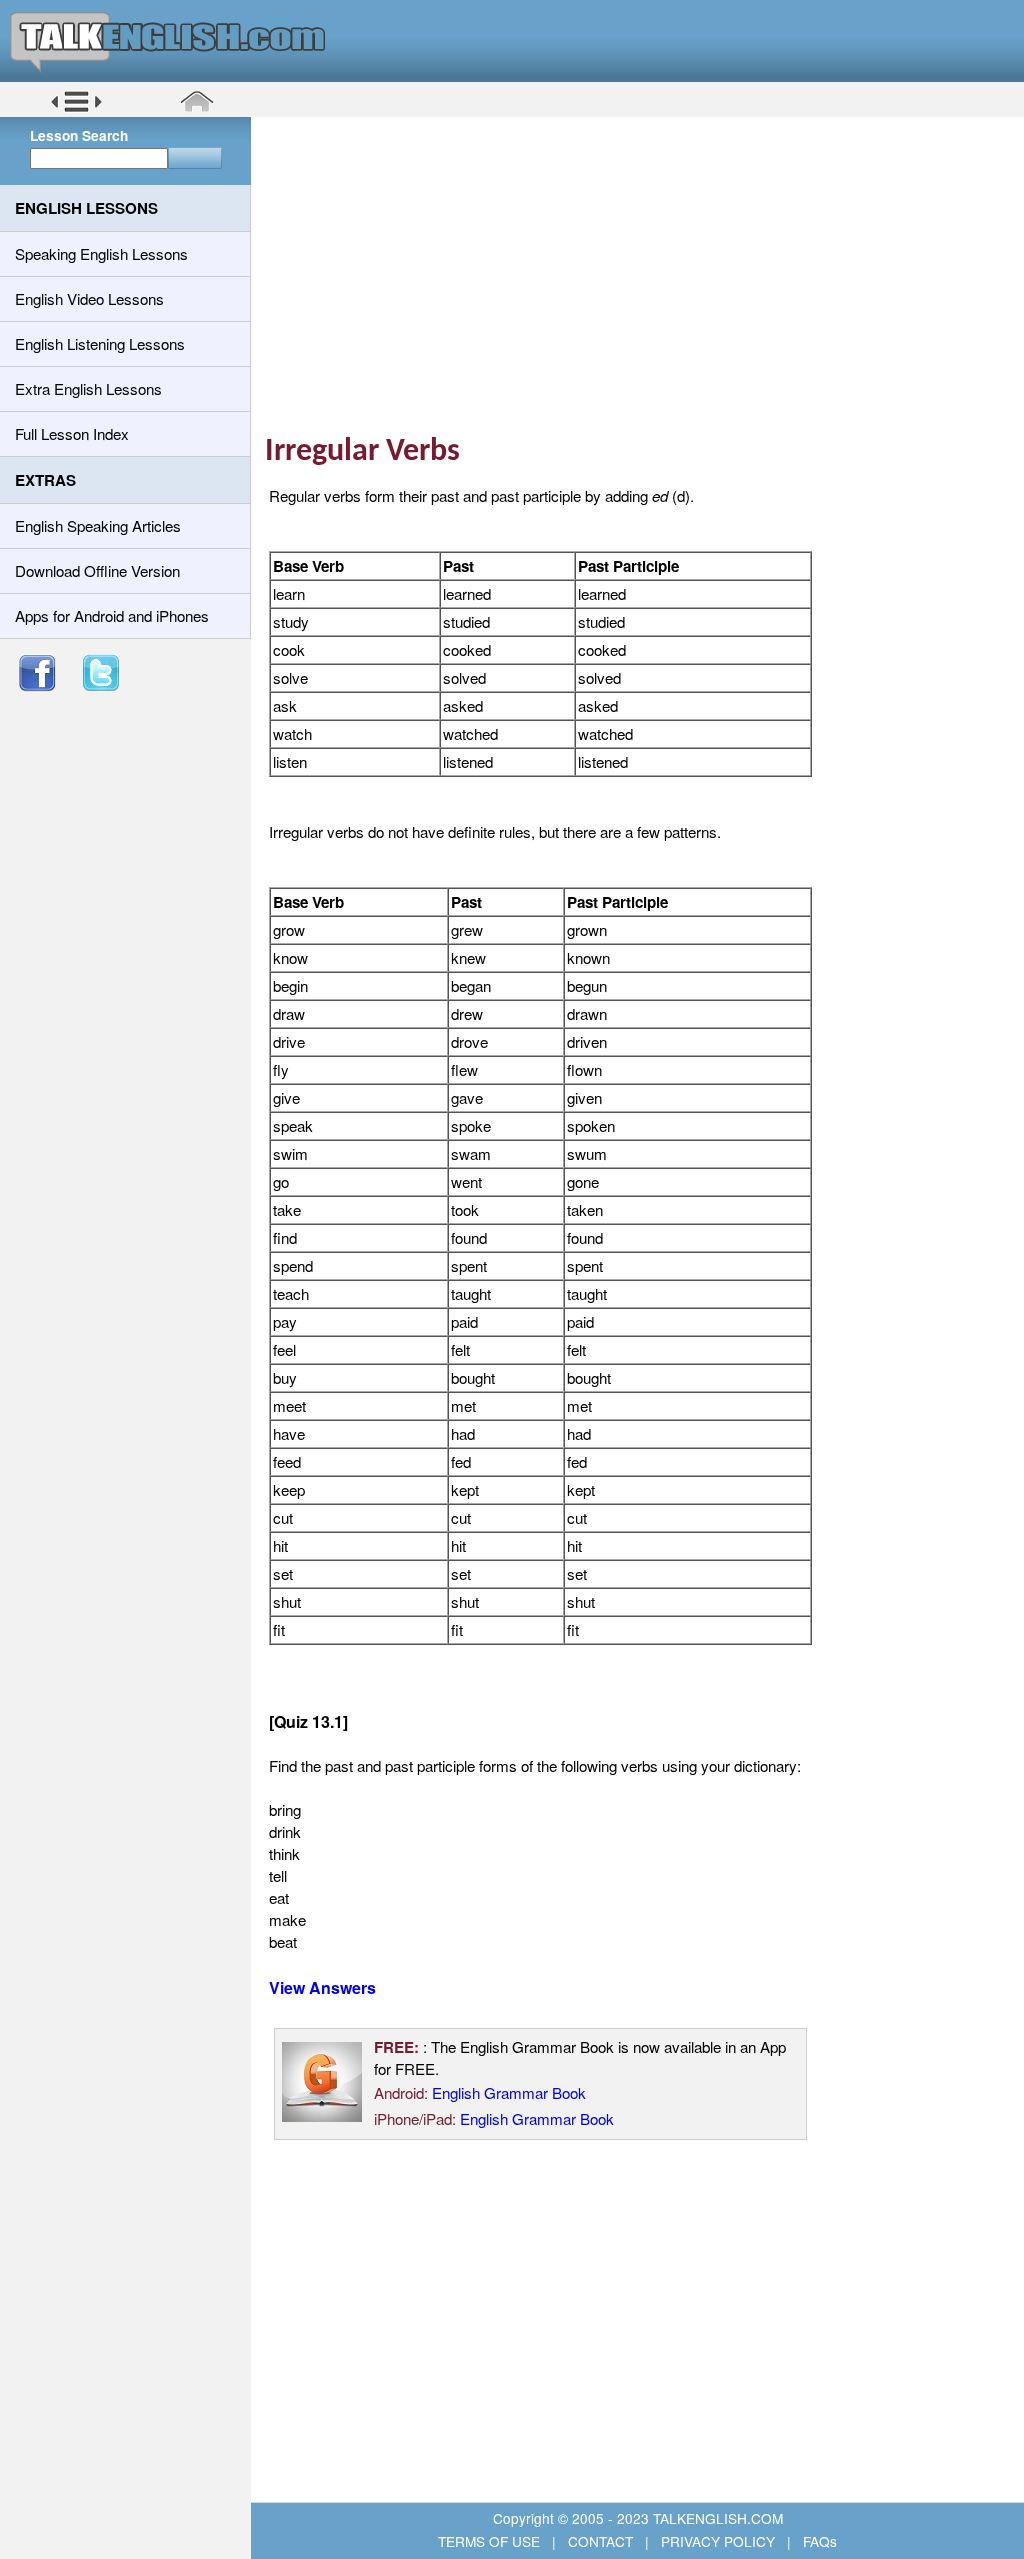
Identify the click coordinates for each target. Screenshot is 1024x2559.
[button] (76, 109)
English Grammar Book (509, 2092)
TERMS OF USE (491, 2541)
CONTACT (600, 2541)
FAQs (818, 2541)
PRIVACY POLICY (718, 2541)
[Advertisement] (644, 275)
